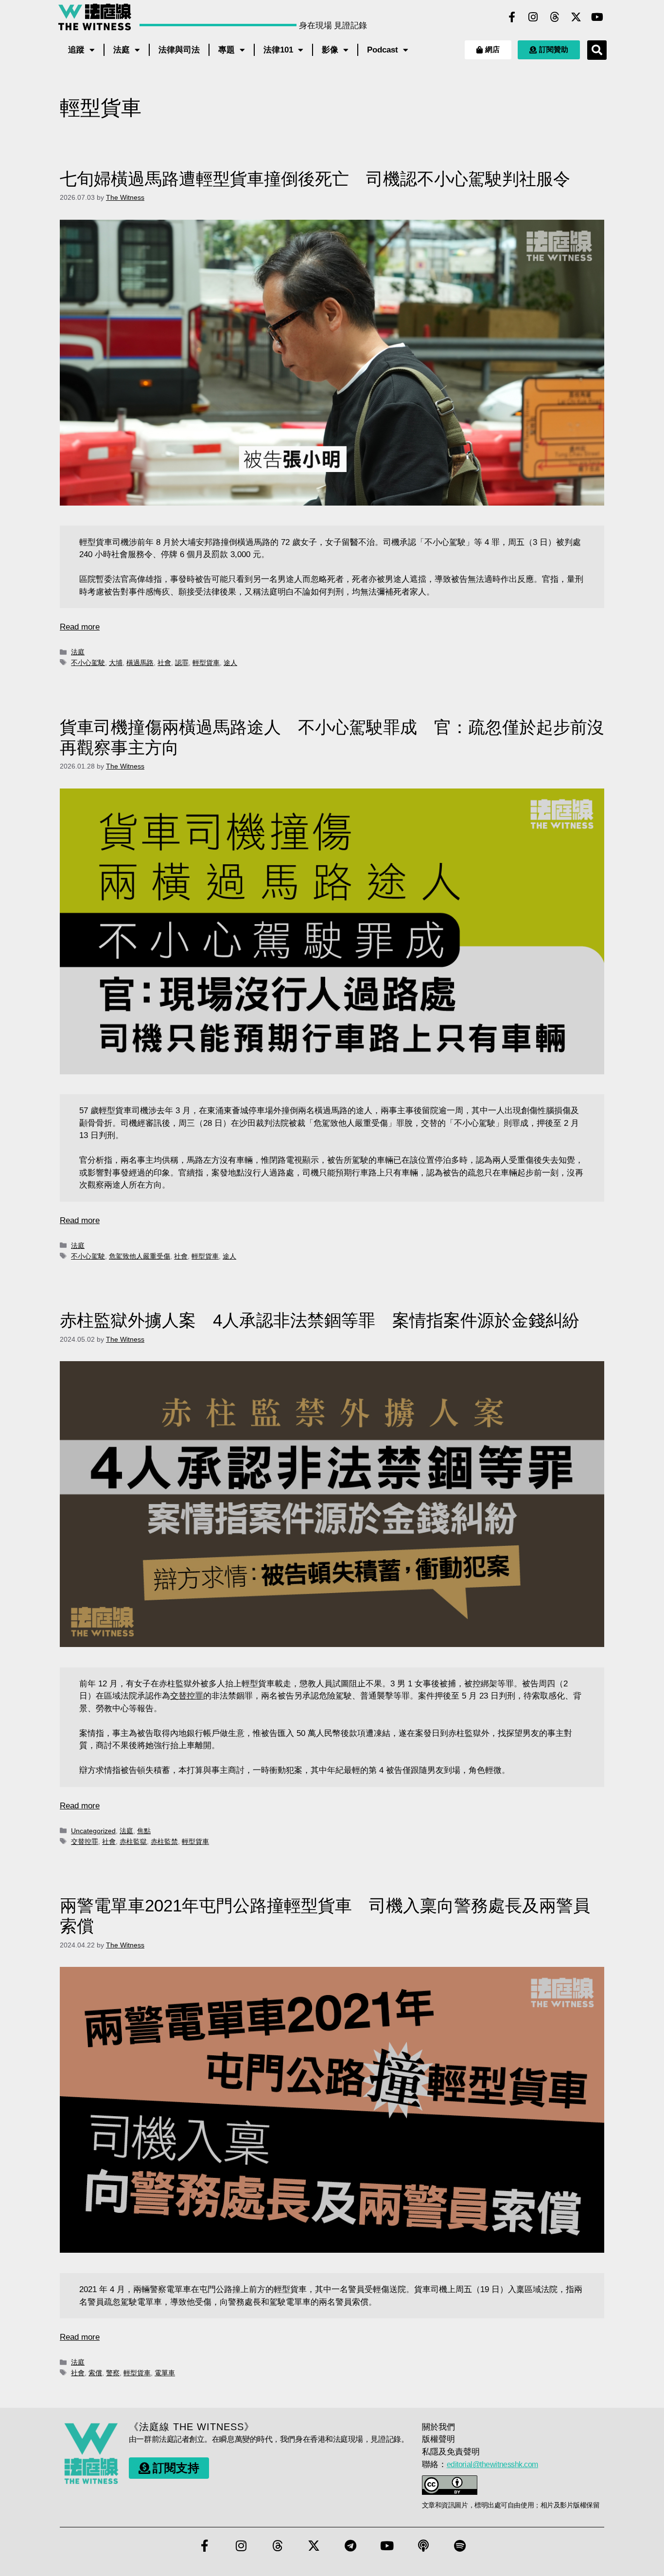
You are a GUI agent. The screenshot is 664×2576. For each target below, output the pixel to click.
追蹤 (76, 50)
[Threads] (555, 17)
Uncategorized (93, 1831)
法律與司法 (179, 50)
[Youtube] (597, 17)
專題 (227, 50)
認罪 (182, 663)
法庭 (122, 50)
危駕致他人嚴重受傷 (140, 1256)
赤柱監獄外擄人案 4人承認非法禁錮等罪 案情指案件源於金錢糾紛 (320, 1320)
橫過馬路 (140, 663)
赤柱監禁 (164, 1841)
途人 (230, 663)
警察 (113, 2373)
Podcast (383, 50)
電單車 (165, 2373)
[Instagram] (533, 17)
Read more (80, 627)
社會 (164, 663)
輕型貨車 (206, 663)
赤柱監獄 (133, 1841)
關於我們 (438, 2427)
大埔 (116, 663)
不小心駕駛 (88, 663)
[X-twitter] (576, 17)
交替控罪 (187, 1696)
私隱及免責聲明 (451, 2452)
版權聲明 (438, 2439)
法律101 (278, 50)
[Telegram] (350, 2545)
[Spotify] (460, 2545)
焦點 (144, 1831)
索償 (95, 2373)
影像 (330, 50)
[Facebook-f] (512, 17)
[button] (597, 50)
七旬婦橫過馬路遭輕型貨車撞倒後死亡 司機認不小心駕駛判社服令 (315, 179)
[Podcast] (423, 2545)
